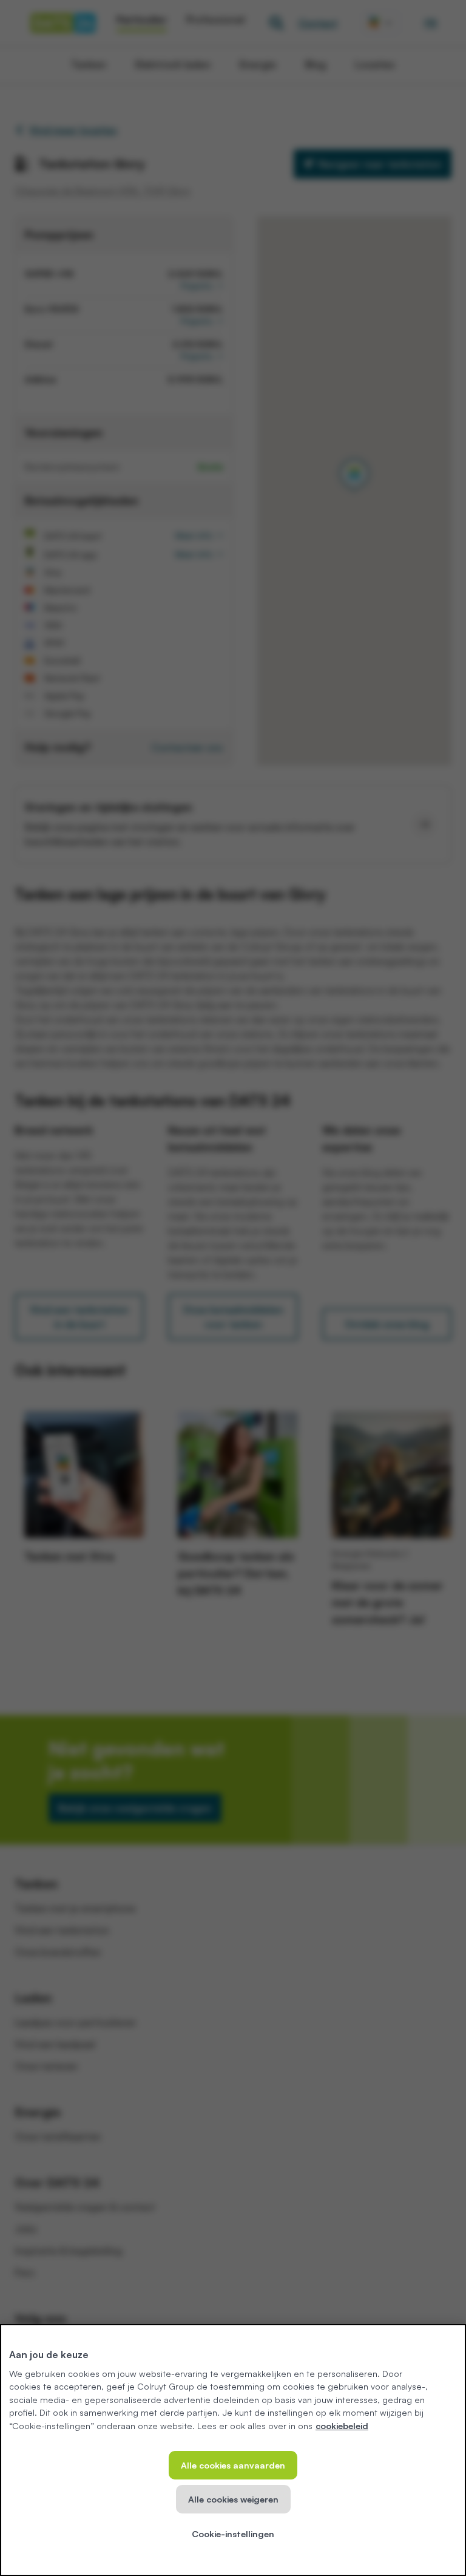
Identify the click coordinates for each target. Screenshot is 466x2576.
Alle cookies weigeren (233, 2499)
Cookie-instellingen (233, 2534)
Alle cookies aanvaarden (233, 2465)
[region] (233, 2450)
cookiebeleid (342, 2425)
